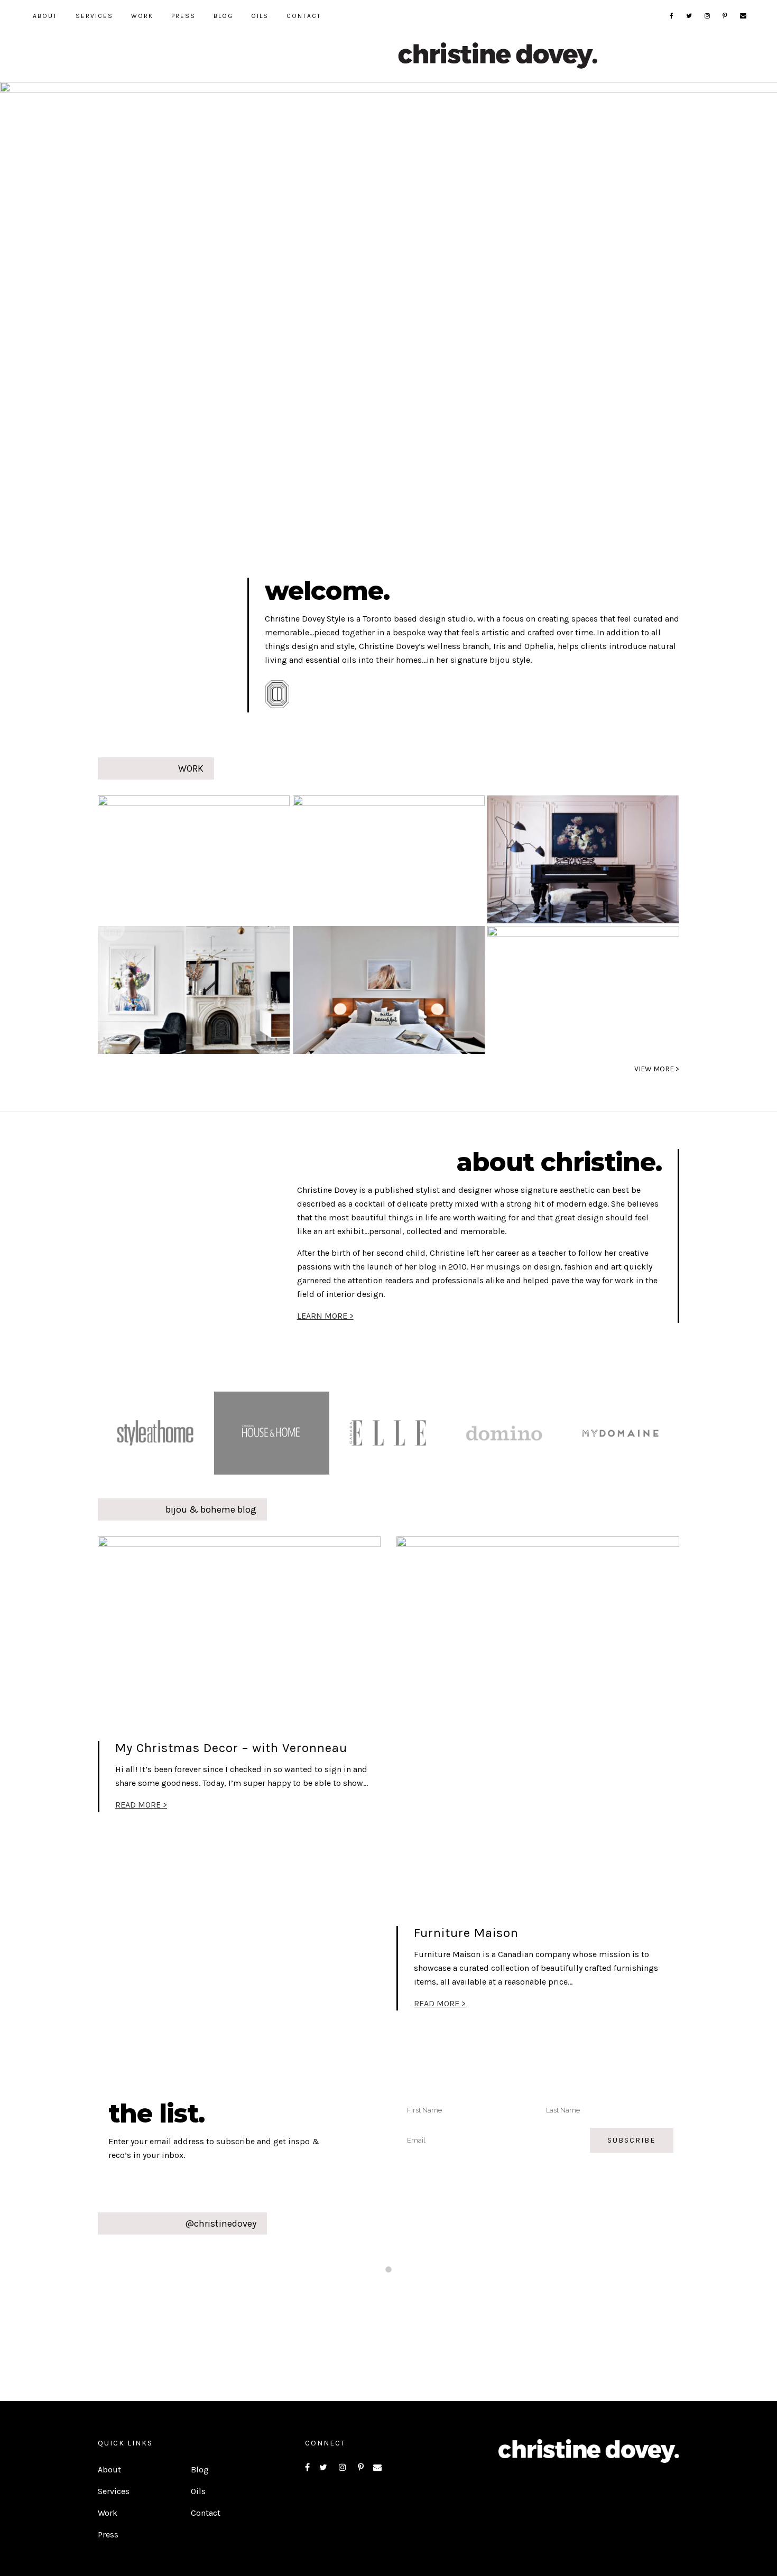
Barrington (572, 857)
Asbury (154, 857)
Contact (206, 2513)
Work (108, 2513)
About (109, 2470)
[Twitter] (690, 16)
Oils (198, 2491)
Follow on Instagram (395, 2290)
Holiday (547, 988)
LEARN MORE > (325, 1316)
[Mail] (744, 16)
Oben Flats (371, 988)
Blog (200, 2470)
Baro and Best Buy (363, 857)
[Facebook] (672, 16)
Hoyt (138, 988)
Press (108, 2535)
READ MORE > (141, 1805)
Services (114, 2491)
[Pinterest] (725, 16)
